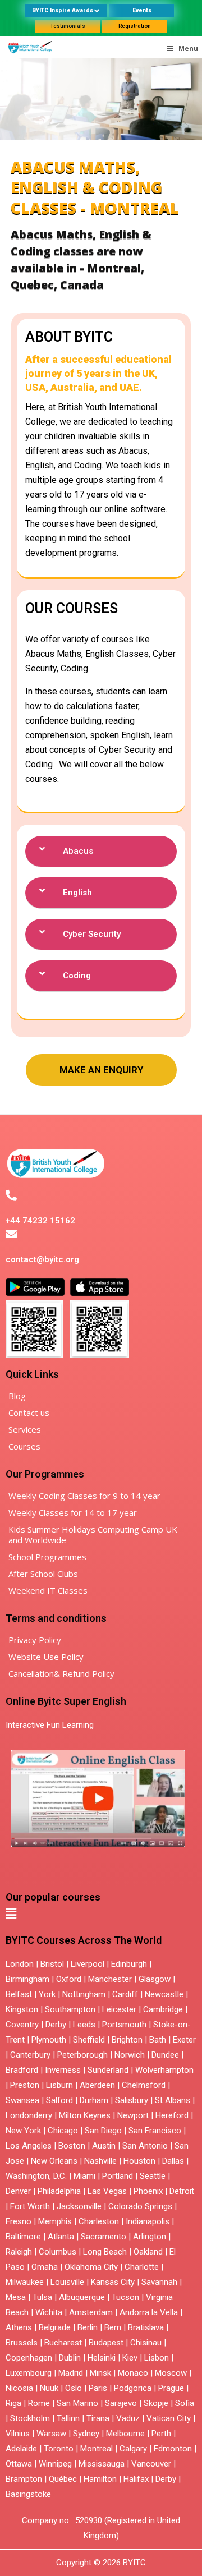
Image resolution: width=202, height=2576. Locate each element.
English (77, 893)
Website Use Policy (46, 1657)
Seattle (153, 2176)
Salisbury (132, 2100)
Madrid (71, 2373)
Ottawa (19, 2464)
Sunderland (108, 2070)
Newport (133, 2115)
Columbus (58, 2252)
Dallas (173, 2161)
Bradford (22, 2070)
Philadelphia (59, 2191)
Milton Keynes (85, 2115)
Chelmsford (144, 2085)
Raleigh (19, 2252)
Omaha (45, 2267)
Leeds (84, 2025)
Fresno (19, 2221)
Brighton (127, 2040)
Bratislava (146, 2327)
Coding (77, 976)
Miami (84, 2176)
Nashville (100, 2161)
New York (23, 2131)
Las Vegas (107, 2191)
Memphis (55, 2221)
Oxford (69, 1979)
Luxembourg (29, 2373)
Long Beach (105, 2252)
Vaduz (128, 2418)
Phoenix (148, 2191)
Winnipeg (55, 2464)
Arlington (150, 2237)
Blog (17, 1396)
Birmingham (27, 1979)
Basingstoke (28, 2494)
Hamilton (100, 2479)
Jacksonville (79, 2206)
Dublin (70, 2358)
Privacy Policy (35, 1640)
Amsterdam (91, 2312)
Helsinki (102, 2358)
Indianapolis (148, 2221)
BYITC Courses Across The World (84, 1940)
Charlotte (142, 2267)
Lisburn (59, 2085)
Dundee (165, 2055)
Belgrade (55, 2327)
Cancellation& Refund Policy (61, 1673)
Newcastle (164, 1994)
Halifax (136, 2479)
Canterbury (30, 2055)
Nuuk (49, 2388)
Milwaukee (25, 2282)
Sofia (185, 2403)
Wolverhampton (164, 2070)
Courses (24, 1446)
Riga (13, 2403)
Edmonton (173, 2449)
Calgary (133, 2449)
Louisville (67, 2282)
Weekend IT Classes (48, 1590)
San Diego (103, 2131)
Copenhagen (29, 2358)
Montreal (97, 2449)
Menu (188, 49)
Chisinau (147, 2343)
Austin (104, 2146)
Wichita (49, 2312)
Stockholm (30, 2418)
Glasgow (155, 1979)
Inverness (64, 2070)
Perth (161, 2434)
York (47, 1994)
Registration (135, 26)
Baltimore (23, 2237)
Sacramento (104, 2237)
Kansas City (113, 2282)
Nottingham (84, 1994)
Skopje (156, 2403)
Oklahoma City (91, 2267)
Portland (118, 2176)
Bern (113, 2327)
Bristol (52, 1964)
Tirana (98, 2418)
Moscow (171, 2373)
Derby (56, 2025)
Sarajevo (121, 2403)
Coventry (22, 2025)
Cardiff (125, 1994)
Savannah (159, 2282)
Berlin (88, 2327)
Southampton (70, 2009)
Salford (61, 2100)
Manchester (110, 1979)
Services (25, 1429)
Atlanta (61, 2237)
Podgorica (133, 2388)
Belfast (19, 1994)
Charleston (99, 2221)
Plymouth (49, 2040)
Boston (72, 2146)
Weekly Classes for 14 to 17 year (73, 1512)
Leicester (119, 2009)
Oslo (74, 2388)
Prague (171, 2388)
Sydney (86, 2434)
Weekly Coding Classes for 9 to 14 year (84, 1496)
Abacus (78, 851)
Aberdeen (97, 2085)
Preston (25, 2085)
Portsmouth (124, 2025)
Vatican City (169, 2418)
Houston (139, 2161)
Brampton (24, 2479)
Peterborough (82, 2055)
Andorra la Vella (149, 2312)
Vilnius (19, 2434)
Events (142, 10)
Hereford (172, 2115)
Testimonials (68, 26)
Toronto (59, 2449)
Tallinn (68, 2418)
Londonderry (29, 2115)
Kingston (22, 2009)
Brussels (22, 2343)
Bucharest (63, 2343)
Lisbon (157, 2358)
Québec (63, 2479)
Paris (98, 2388)
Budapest (106, 2343)
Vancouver (151, 2464)
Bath (158, 2040)
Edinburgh (129, 1964)
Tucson (125, 2297)
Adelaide (21, 2449)
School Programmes (47, 1557)
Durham (94, 2100)
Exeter (184, 2040)
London (20, 1964)
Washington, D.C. (36, 2176)
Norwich (130, 2055)
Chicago (63, 2131)
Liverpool (88, 1964)
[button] (101, 852)
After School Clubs (43, 1574)
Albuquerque (82, 2297)
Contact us (29, 1413)
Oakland (148, 2252)
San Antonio (145, 2146)
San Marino (77, 2403)
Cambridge (163, 2009)
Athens (19, 2327)
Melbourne (125, 2434)
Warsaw (51, 2434)
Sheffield (89, 2040)
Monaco (133, 2373)
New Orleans (54, 2161)
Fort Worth (30, 2206)
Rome (39, 2403)
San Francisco (155, 2131)
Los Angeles (29, 2146)
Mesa (16, 2297)
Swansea (22, 2100)
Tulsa (42, 2297)
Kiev (130, 2358)
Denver (18, 2191)
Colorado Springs (140, 2206)
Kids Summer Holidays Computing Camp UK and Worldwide (93, 1535)
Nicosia (19, 2388)
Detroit (182, 2191)
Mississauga (102, 2464)
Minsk (100, 2373)
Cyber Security (92, 934)
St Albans (173, 2100)
